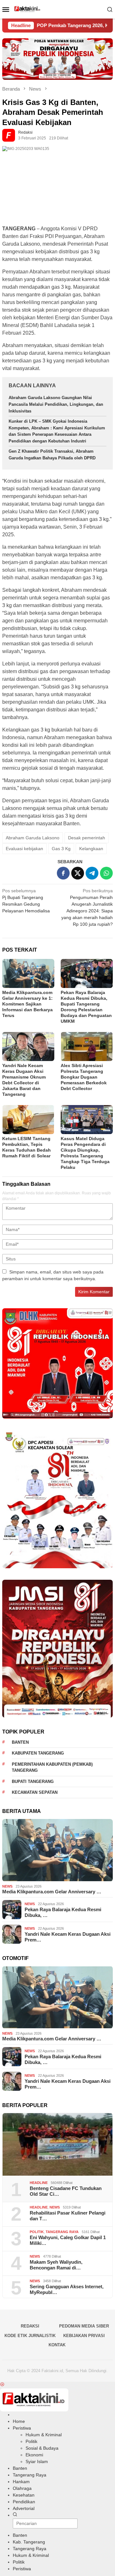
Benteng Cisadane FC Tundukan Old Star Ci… (66, 2191)
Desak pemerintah (87, 838)
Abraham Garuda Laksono (33, 838)
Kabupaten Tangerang (38, 1753)
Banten (20, 1742)
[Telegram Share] (92, 873)
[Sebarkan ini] (63, 873)
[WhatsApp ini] (106, 873)
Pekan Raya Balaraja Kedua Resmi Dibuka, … (63, 1912)
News (7, 1886)
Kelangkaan (91, 849)
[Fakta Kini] (58, 9)
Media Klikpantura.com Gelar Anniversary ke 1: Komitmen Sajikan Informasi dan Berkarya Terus (27, 1004)
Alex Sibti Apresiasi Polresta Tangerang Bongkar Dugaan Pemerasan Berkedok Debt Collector (84, 1077)
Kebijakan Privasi (84, 2336)
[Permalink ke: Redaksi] (10, 135)
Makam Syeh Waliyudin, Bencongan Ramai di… (56, 2265)
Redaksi (30, 2326)
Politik (37, 2232)
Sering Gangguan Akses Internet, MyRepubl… (67, 2289)
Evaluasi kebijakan (24, 849)
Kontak (57, 2345)
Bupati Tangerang (33, 1782)
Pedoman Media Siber (84, 2326)
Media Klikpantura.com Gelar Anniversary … (52, 1892)
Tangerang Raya (62, 2232)
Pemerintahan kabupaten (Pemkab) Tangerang (52, 1767)
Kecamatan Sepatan (35, 1792)
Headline (39, 2183)
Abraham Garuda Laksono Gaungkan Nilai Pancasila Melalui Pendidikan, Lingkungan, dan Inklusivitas (56, 404)
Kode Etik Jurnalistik (30, 2336)
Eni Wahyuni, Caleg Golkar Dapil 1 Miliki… (68, 2240)
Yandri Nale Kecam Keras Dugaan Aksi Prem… (68, 1937)
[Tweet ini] (78, 873)
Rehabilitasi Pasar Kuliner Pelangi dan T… (68, 2216)
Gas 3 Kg (61, 849)
